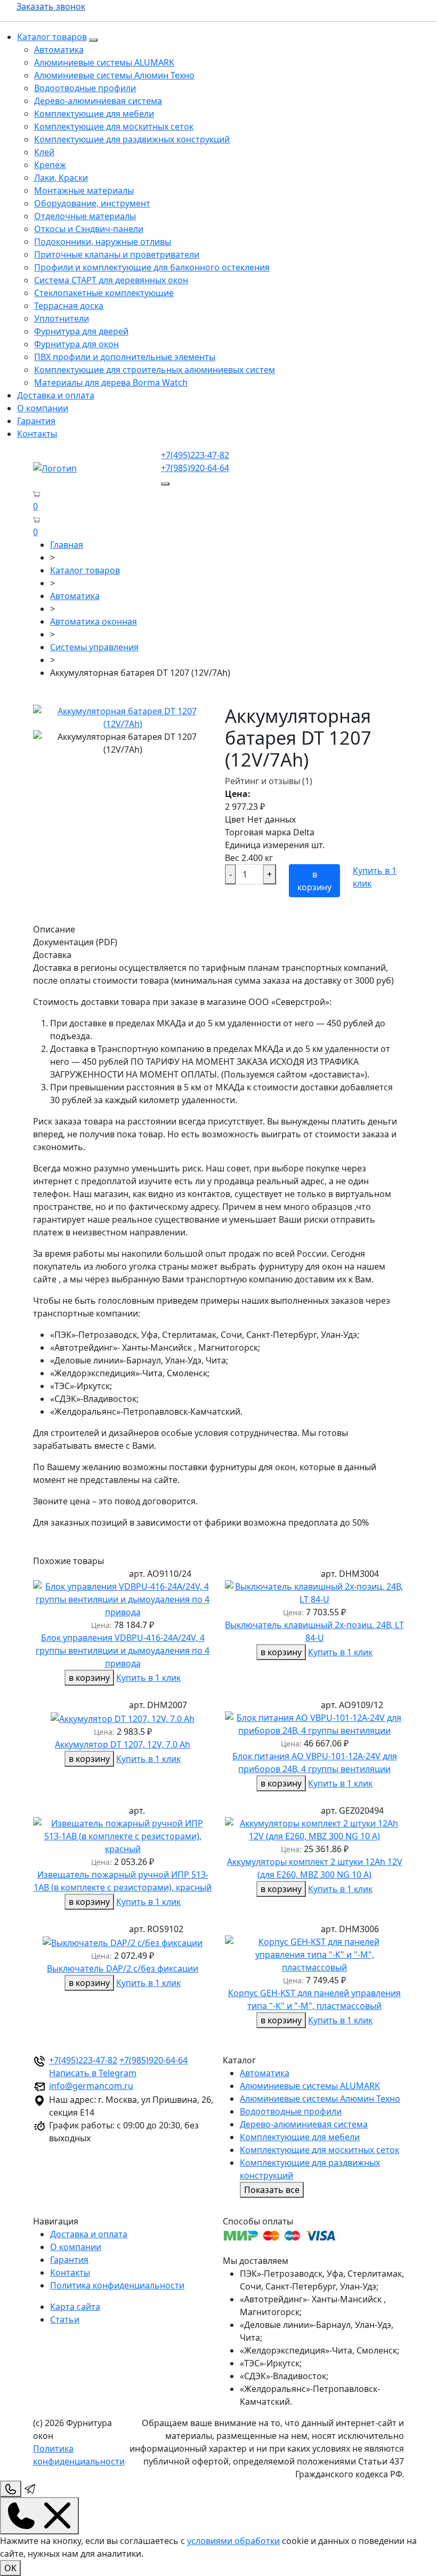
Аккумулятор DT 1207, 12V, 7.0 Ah (123, 1744)
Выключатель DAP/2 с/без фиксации (123, 1968)
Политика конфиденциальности (117, 2285)
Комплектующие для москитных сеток (114, 126)
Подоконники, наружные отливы (103, 242)
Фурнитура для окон (76, 344)
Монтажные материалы (84, 190)
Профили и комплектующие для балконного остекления (152, 267)
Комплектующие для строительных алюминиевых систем (155, 370)
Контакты (37, 434)
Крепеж (50, 165)
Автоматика (59, 50)
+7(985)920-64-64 (195, 468)
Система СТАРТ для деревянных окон (111, 280)
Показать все (272, 2190)
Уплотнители (62, 318)
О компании (43, 408)
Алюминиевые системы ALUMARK (104, 62)
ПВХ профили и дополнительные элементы (125, 357)
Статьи (65, 2319)
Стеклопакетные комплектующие (104, 293)
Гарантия (36, 421)
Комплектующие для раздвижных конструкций (132, 139)
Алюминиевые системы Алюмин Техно (114, 75)
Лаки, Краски (61, 178)
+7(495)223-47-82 (195, 455)
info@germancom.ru (91, 2086)
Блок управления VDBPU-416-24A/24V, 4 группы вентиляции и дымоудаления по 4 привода (123, 1650)
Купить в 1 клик (148, 1678)
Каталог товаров (52, 37)
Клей (44, 152)
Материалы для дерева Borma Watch (111, 382)
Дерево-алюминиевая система (98, 101)
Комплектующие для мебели (94, 114)
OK (10, 2568)
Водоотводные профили (85, 88)
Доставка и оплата (56, 395)
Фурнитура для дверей (81, 331)
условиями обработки (233, 2541)
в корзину (314, 881)
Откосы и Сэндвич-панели (89, 229)
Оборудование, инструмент (92, 203)
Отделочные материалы (85, 216)
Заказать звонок (51, 6)
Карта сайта (75, 2307)
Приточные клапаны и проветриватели (117, 254)
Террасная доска (69, 306)
